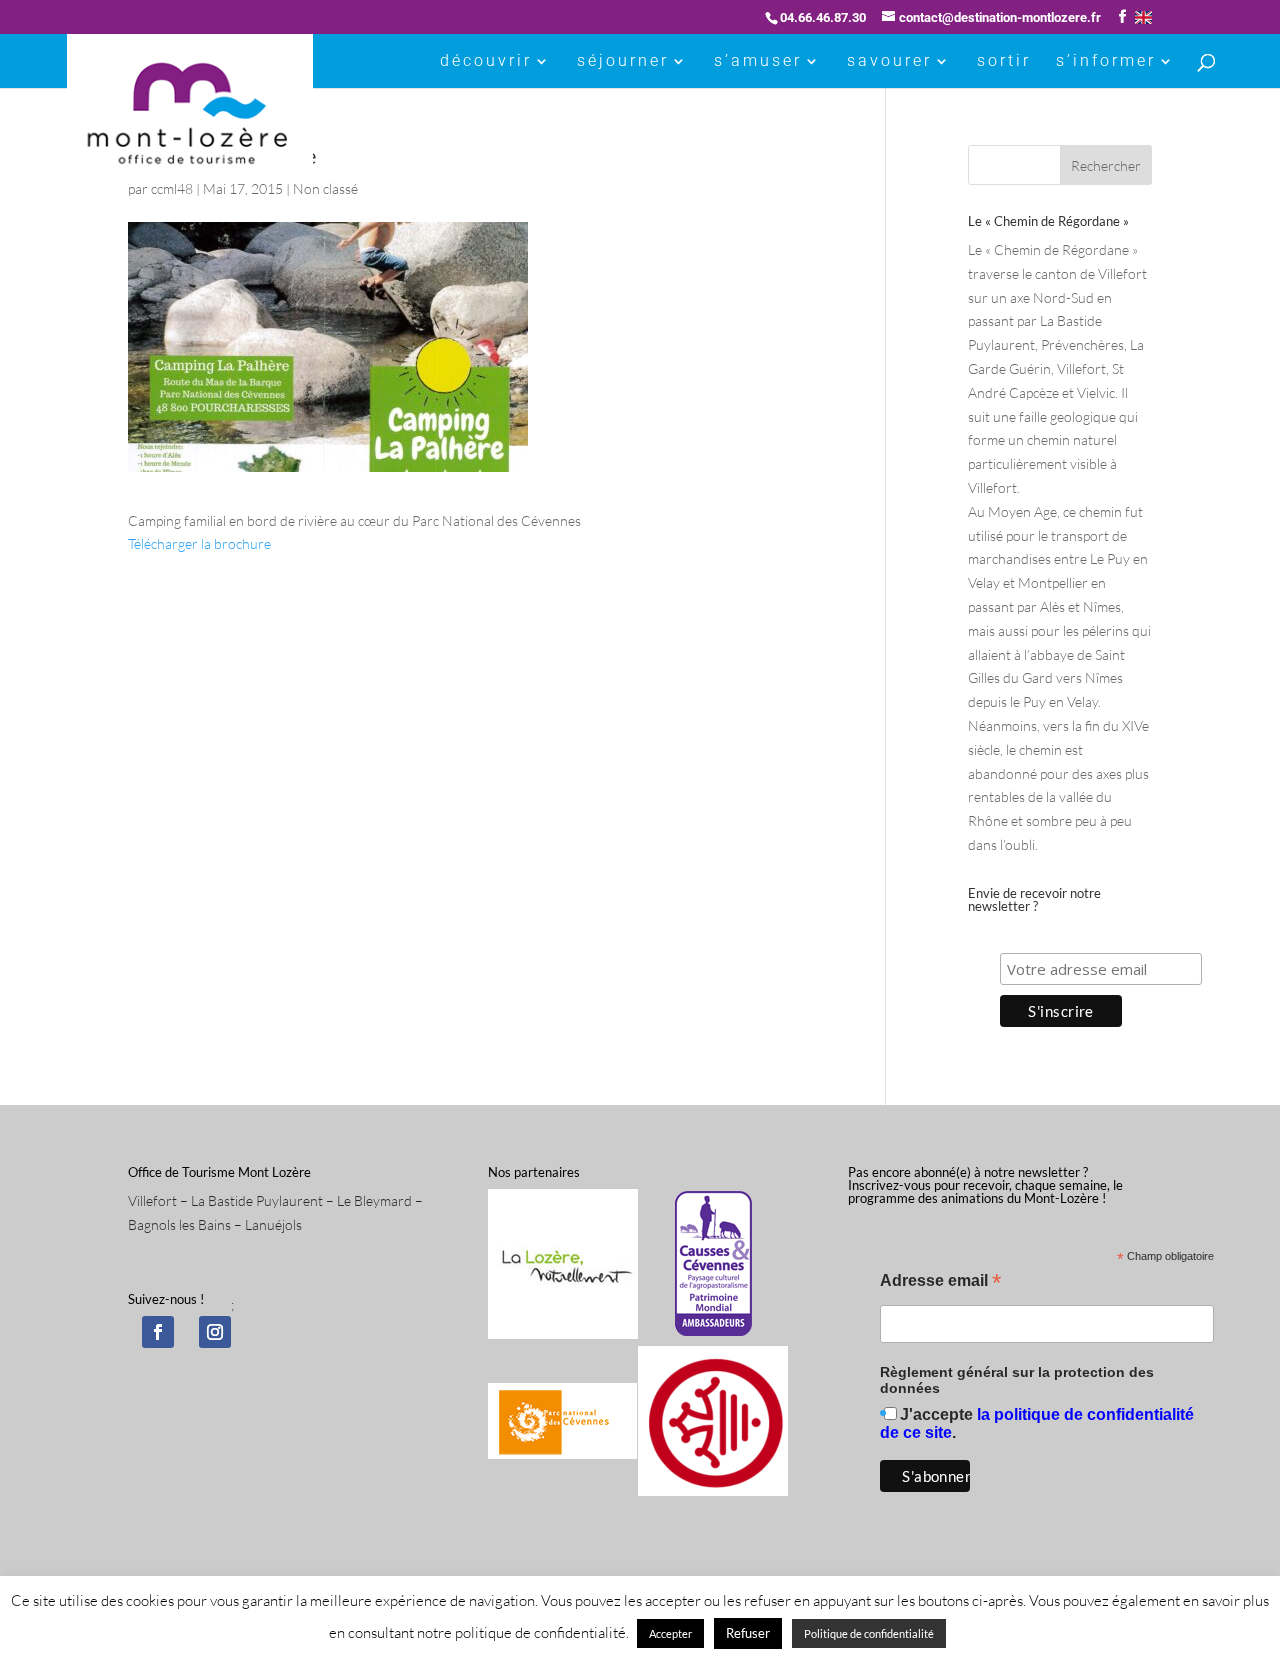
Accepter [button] (670, 1633)
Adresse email (940, 1282)
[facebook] (158, 1332)
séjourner (623, 62)
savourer (889, 62)
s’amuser (758, 62)
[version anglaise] (1143, 17)
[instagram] (215, 1332)
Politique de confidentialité (869, 1633)
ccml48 (172, 188)
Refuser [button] (748, 1633)
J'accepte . (1037, 1423)
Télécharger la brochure (199, 543)
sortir (1004, 62)
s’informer (1106, 62)
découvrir (486, 62)
